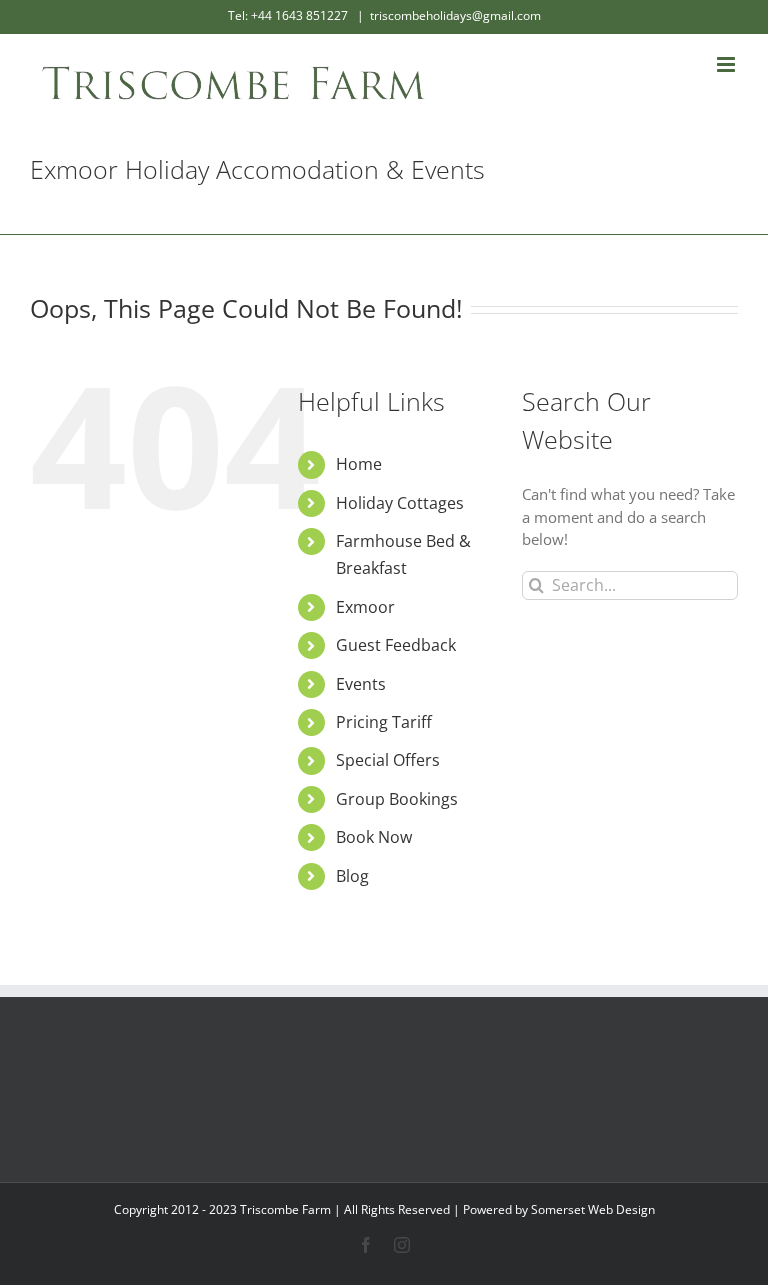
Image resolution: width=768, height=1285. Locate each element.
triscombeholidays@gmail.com (455, 15)
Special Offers (388, 760)
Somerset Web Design (593, 1209)
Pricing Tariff (384, 722)
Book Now (374, 837)
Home (359, 464)
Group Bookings (397, 799)
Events (361, 684)
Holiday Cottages (400, 503)
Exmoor (365, 607)
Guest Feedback (396, 645)
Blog (352, 876)
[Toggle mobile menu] (727, 64)
